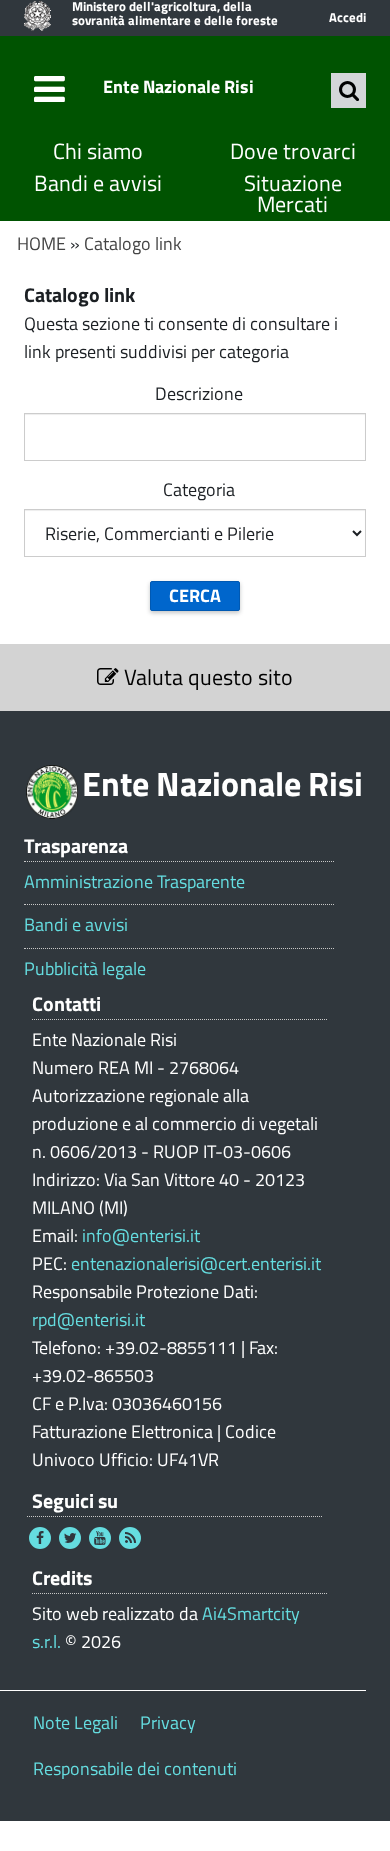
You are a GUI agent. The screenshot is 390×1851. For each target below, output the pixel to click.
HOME (41, 243)
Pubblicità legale (85, 969)
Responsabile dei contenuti (135, 1768)
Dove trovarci (293, 151)
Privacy (168, 1722)
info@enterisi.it (141, 1235)
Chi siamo (98, 151)
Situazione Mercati (293, 194)
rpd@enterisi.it (88, 1319)
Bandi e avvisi (98, 183)
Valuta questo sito (206, 677)
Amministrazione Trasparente (134, 882)
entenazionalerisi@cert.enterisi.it (196, 1263)
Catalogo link (133, 243)
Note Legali (75, 1722)
